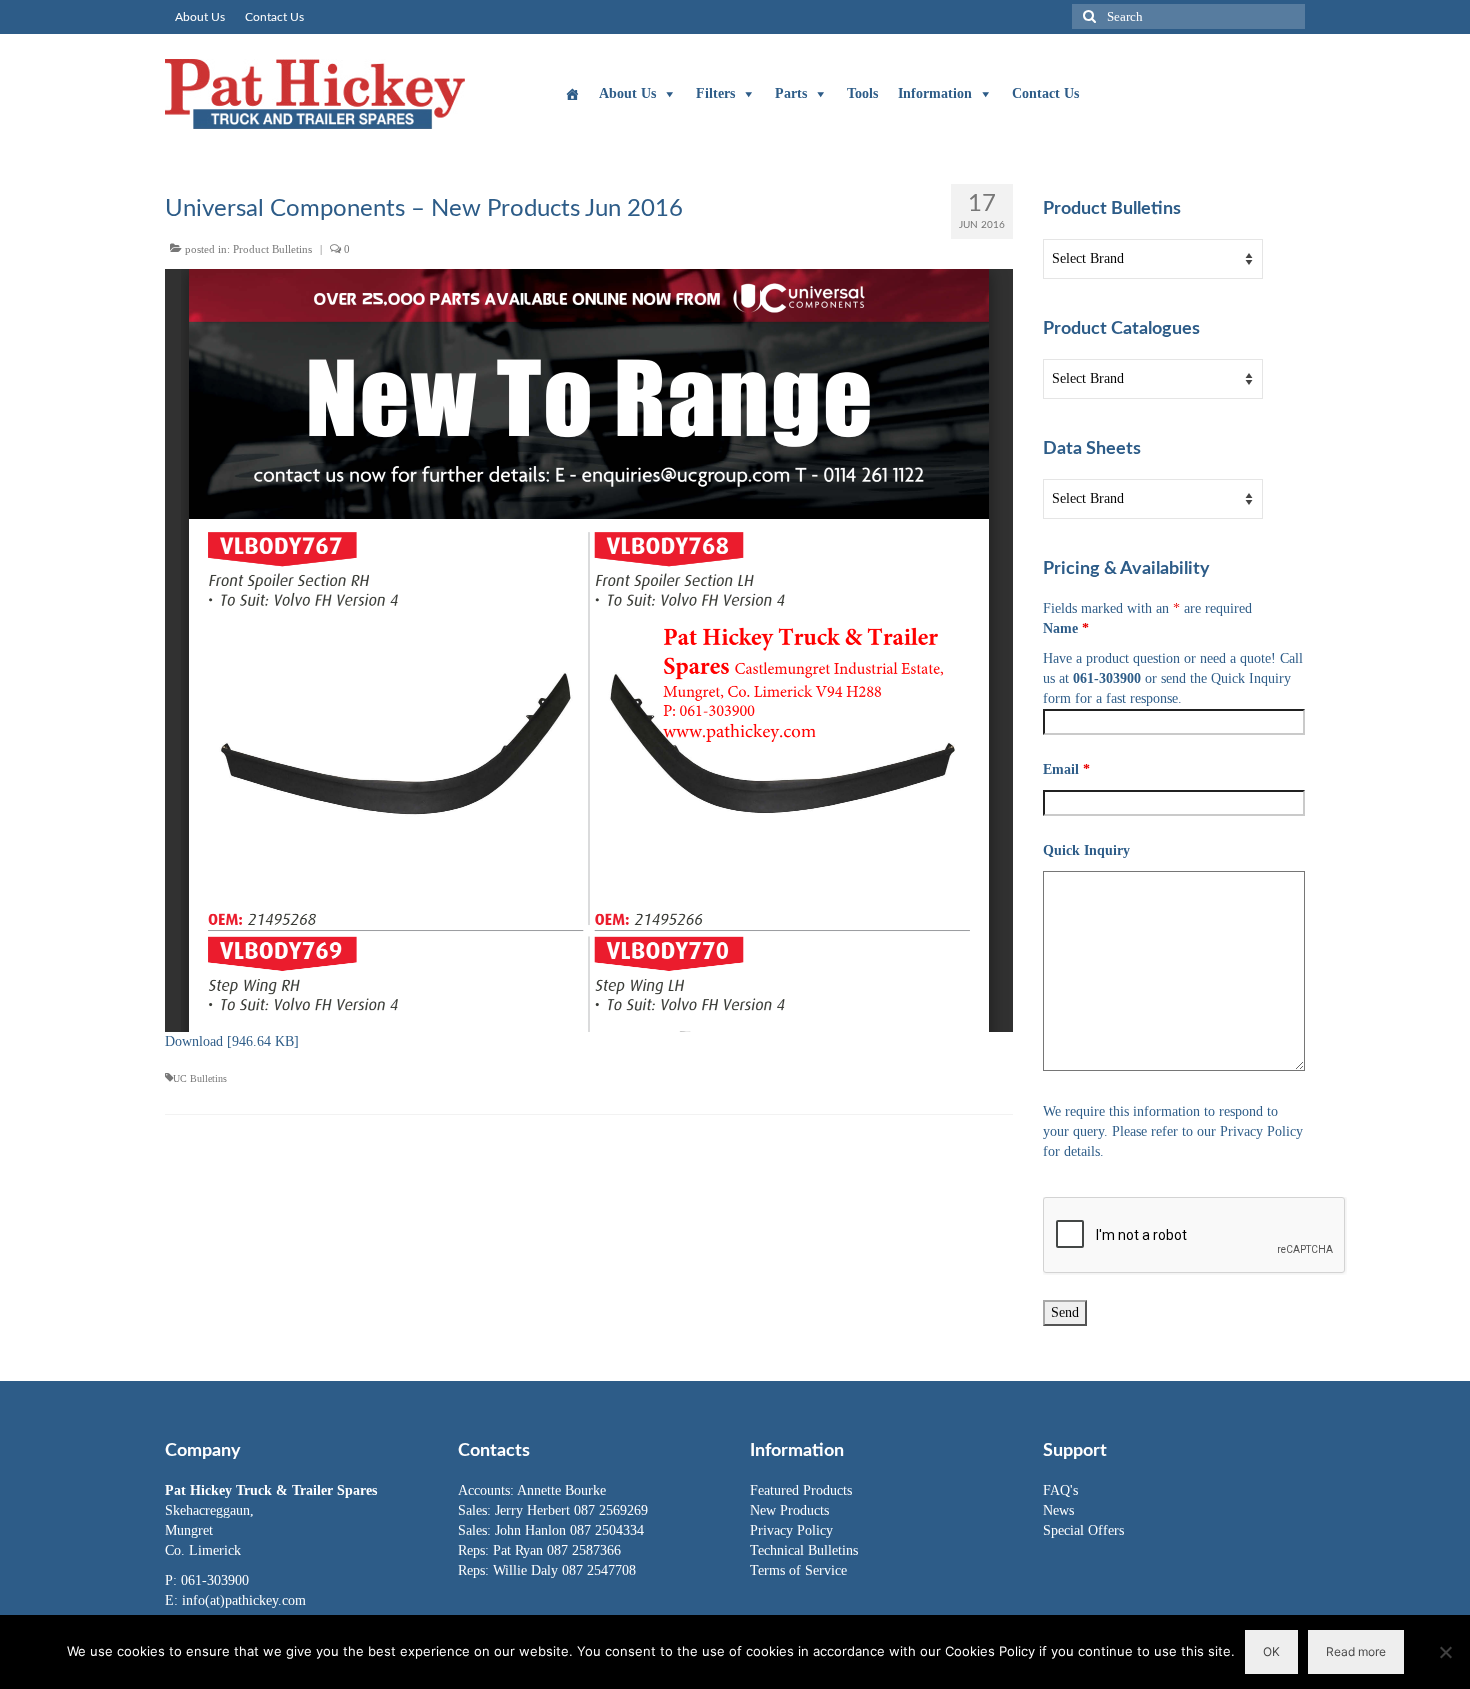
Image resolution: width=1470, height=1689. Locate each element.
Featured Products (801, 1490)
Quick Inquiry (1086, 850)
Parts (791, 93)
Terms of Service (798, 1570)
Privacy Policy (791, 1530)
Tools (862, 93)
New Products (789, 1510)
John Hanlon (532, 1530)
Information (935, 93)
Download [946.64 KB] (232, 1041)
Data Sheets (1092, 449)
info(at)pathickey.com (244, 1600)
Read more (1356, 1651)
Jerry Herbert (534, 1510)
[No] (1445, 1652)
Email (1066, 769)
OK (1271, 1651)
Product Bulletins (272, 249)
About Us (627, 93)
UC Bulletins (200, 1078)
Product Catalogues (1121, 329)
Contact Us (1045, 93)
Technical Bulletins (804, 1550)
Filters (715, 93)
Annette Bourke (561, 1490)
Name (1066, 628)
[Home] (572, 94)
